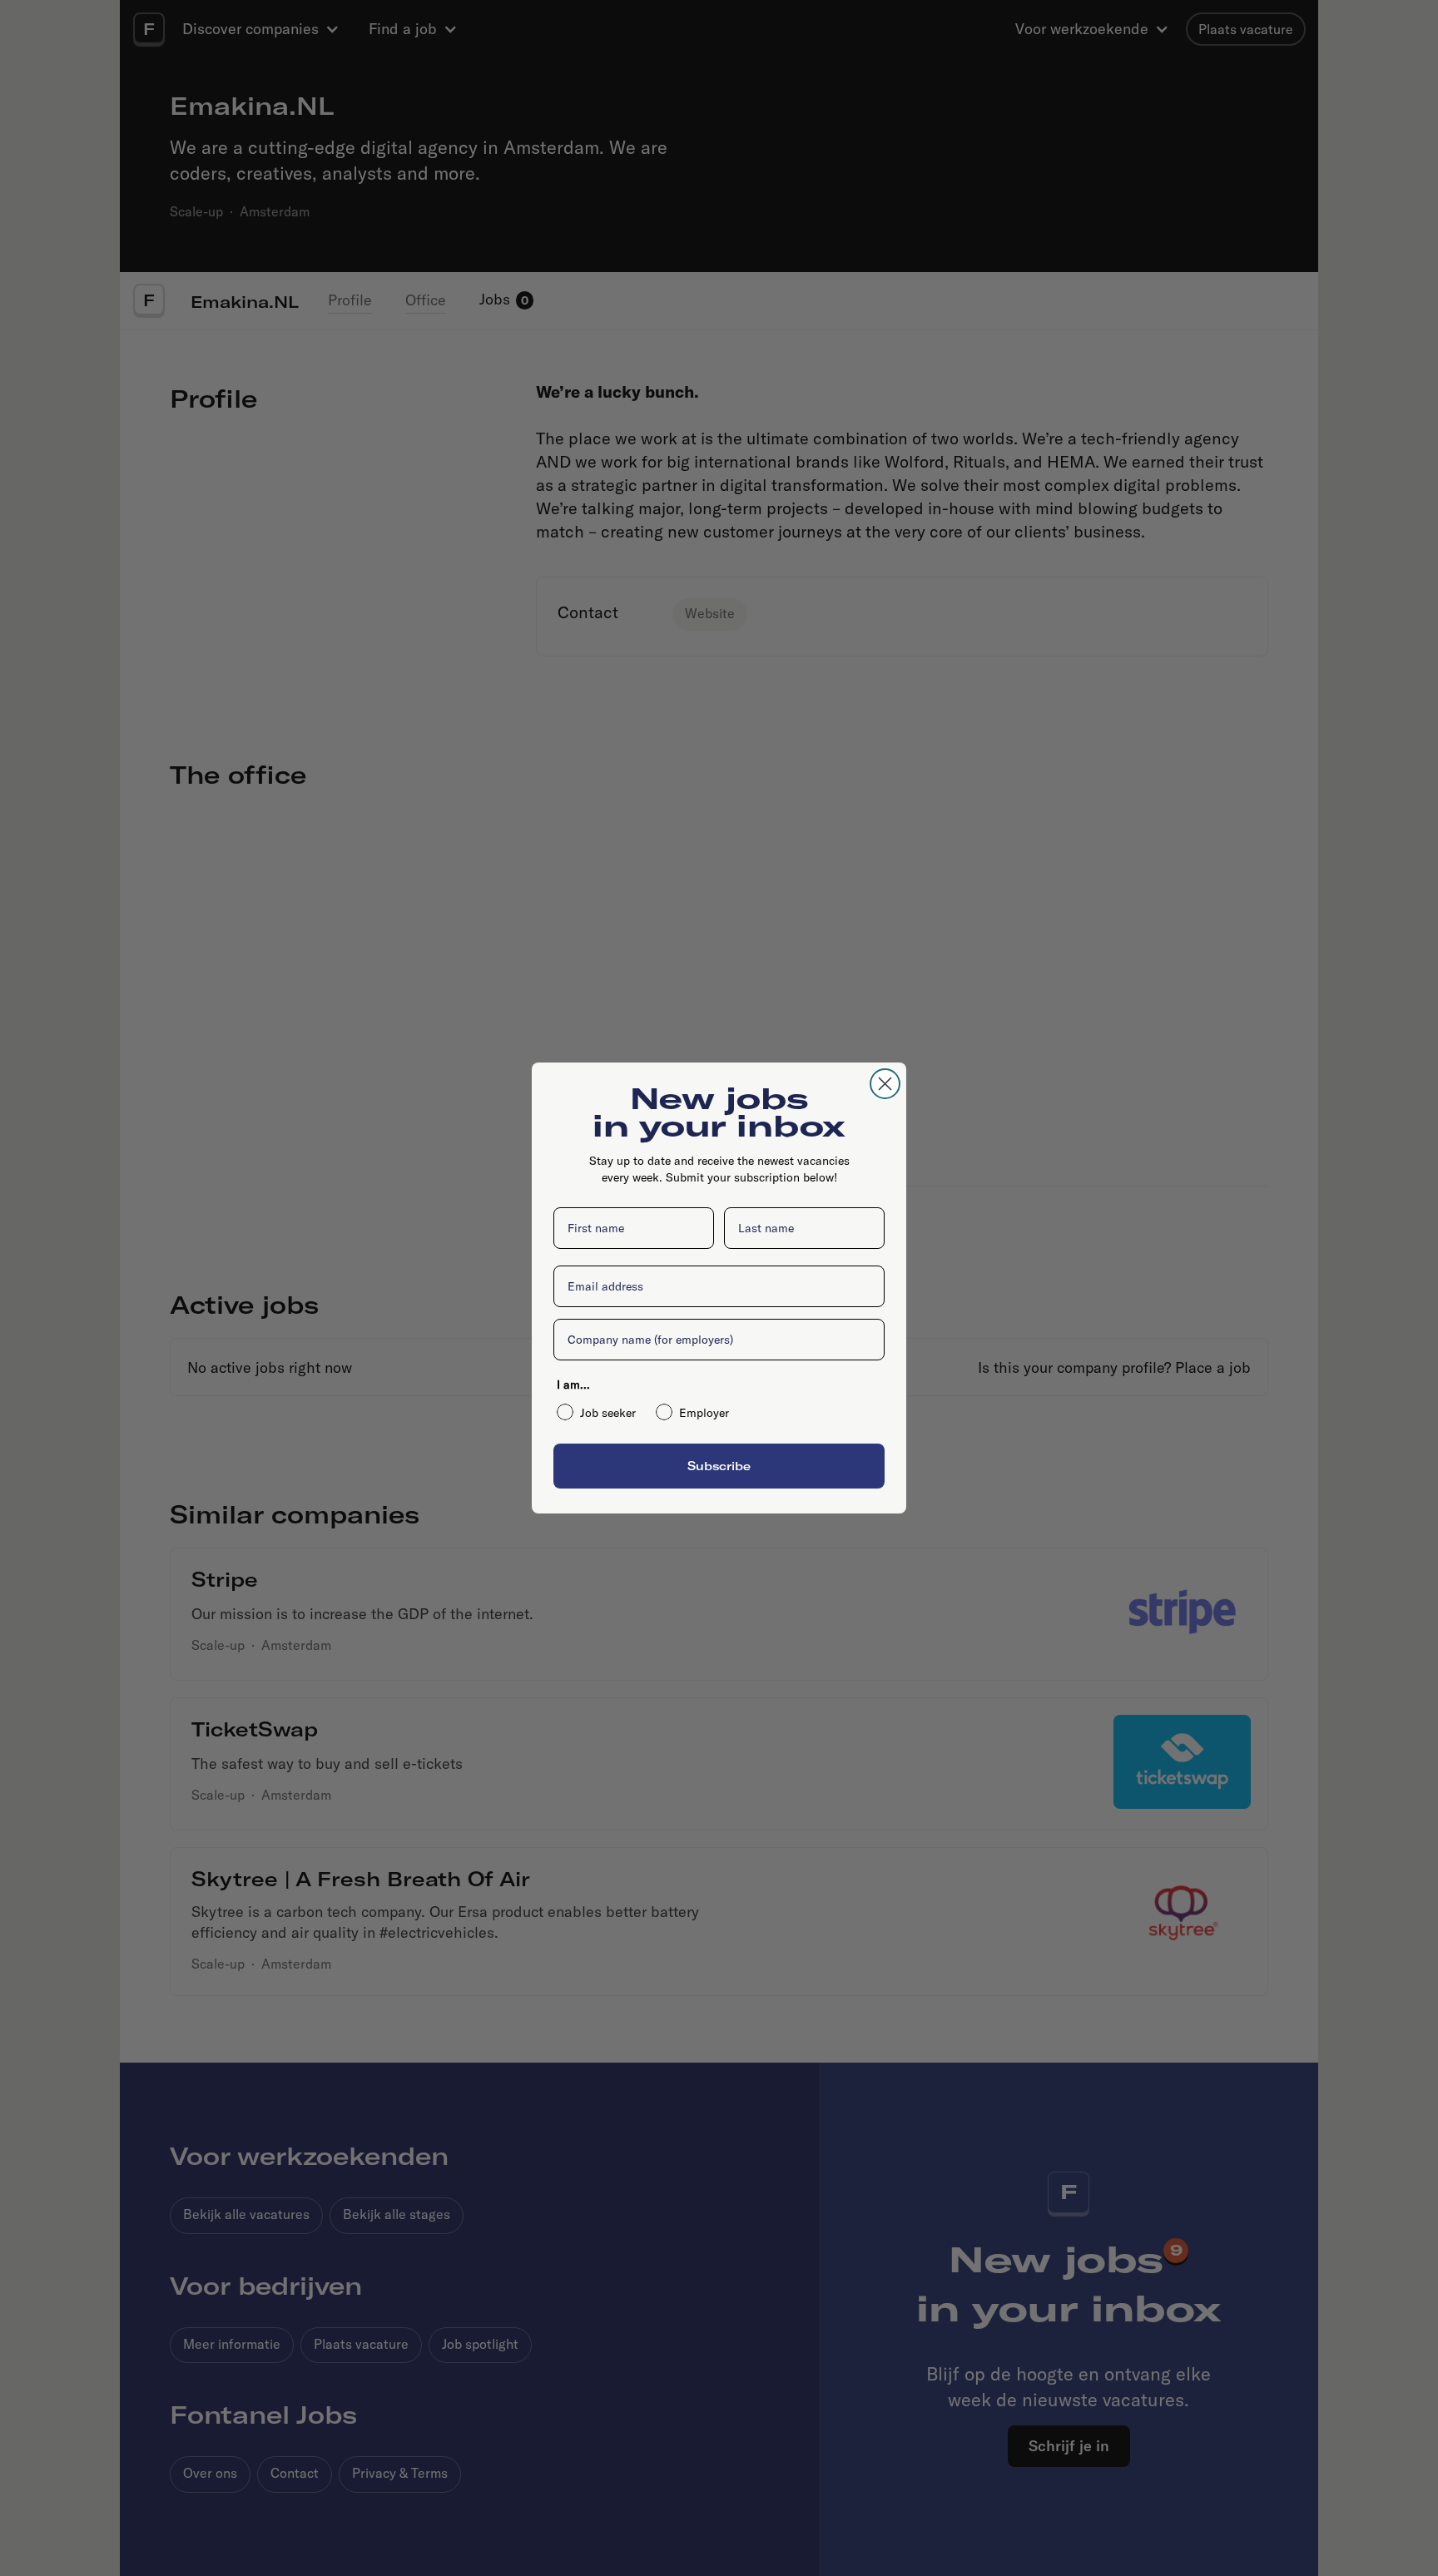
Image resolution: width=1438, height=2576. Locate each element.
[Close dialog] (885, 1084)
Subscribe (719, 1466)
